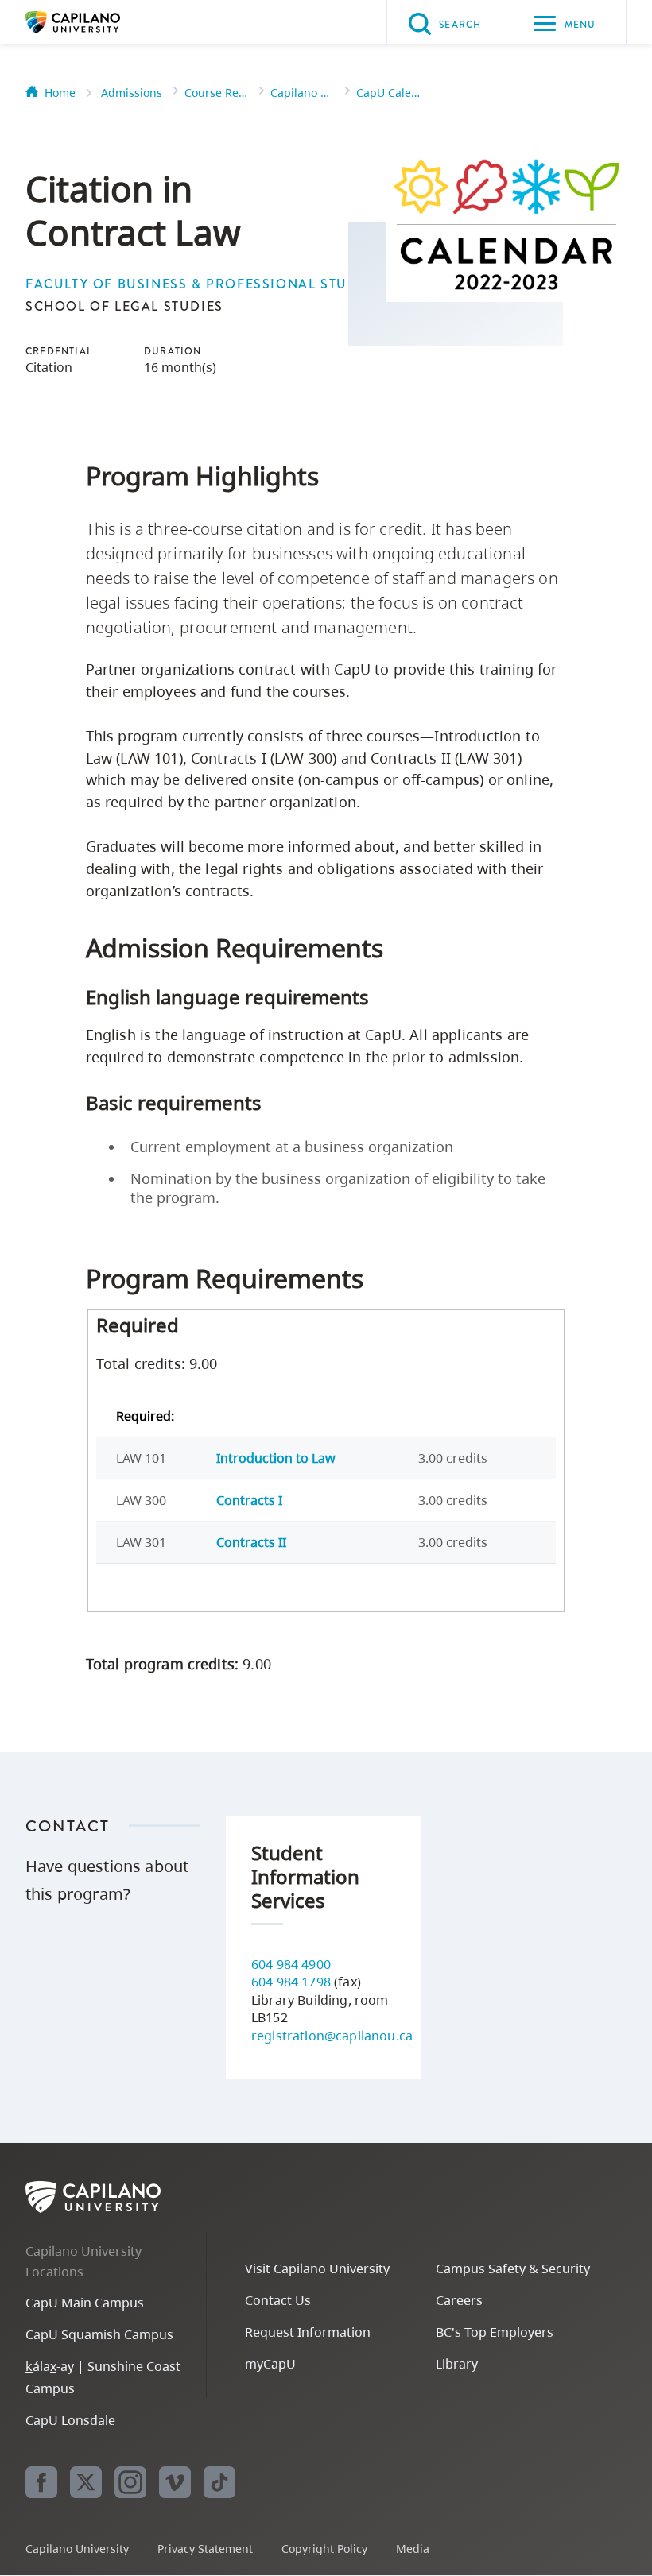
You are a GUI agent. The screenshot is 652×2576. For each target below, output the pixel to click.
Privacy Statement (205, 2549)
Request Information (308, 2332)
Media (413, 2549)
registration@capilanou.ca (332, 2036)
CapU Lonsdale (70, 2420)
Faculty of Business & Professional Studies (203, 284)
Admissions (132, 93)
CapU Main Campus (85, 2303)
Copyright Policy (324, 2549)
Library (457, 2364)
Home (60, 93)
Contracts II (251, 1542)
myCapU (270, 2364)
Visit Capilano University (317, 2269)
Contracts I (249, 1500)
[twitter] (86, 2482)
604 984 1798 (291, 1982)
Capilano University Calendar (302, 93)
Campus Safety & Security (513, 2269)
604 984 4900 (291, 1964)
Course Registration (216, 93)
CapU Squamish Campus (99, 2334)
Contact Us (278, 2300)
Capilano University (97, 22)
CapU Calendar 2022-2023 (388, 93)
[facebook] (41, 2482)
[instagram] (130, 2482)
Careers (459, 2300)
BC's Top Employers (495, 2332)
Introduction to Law (276, 1458)
